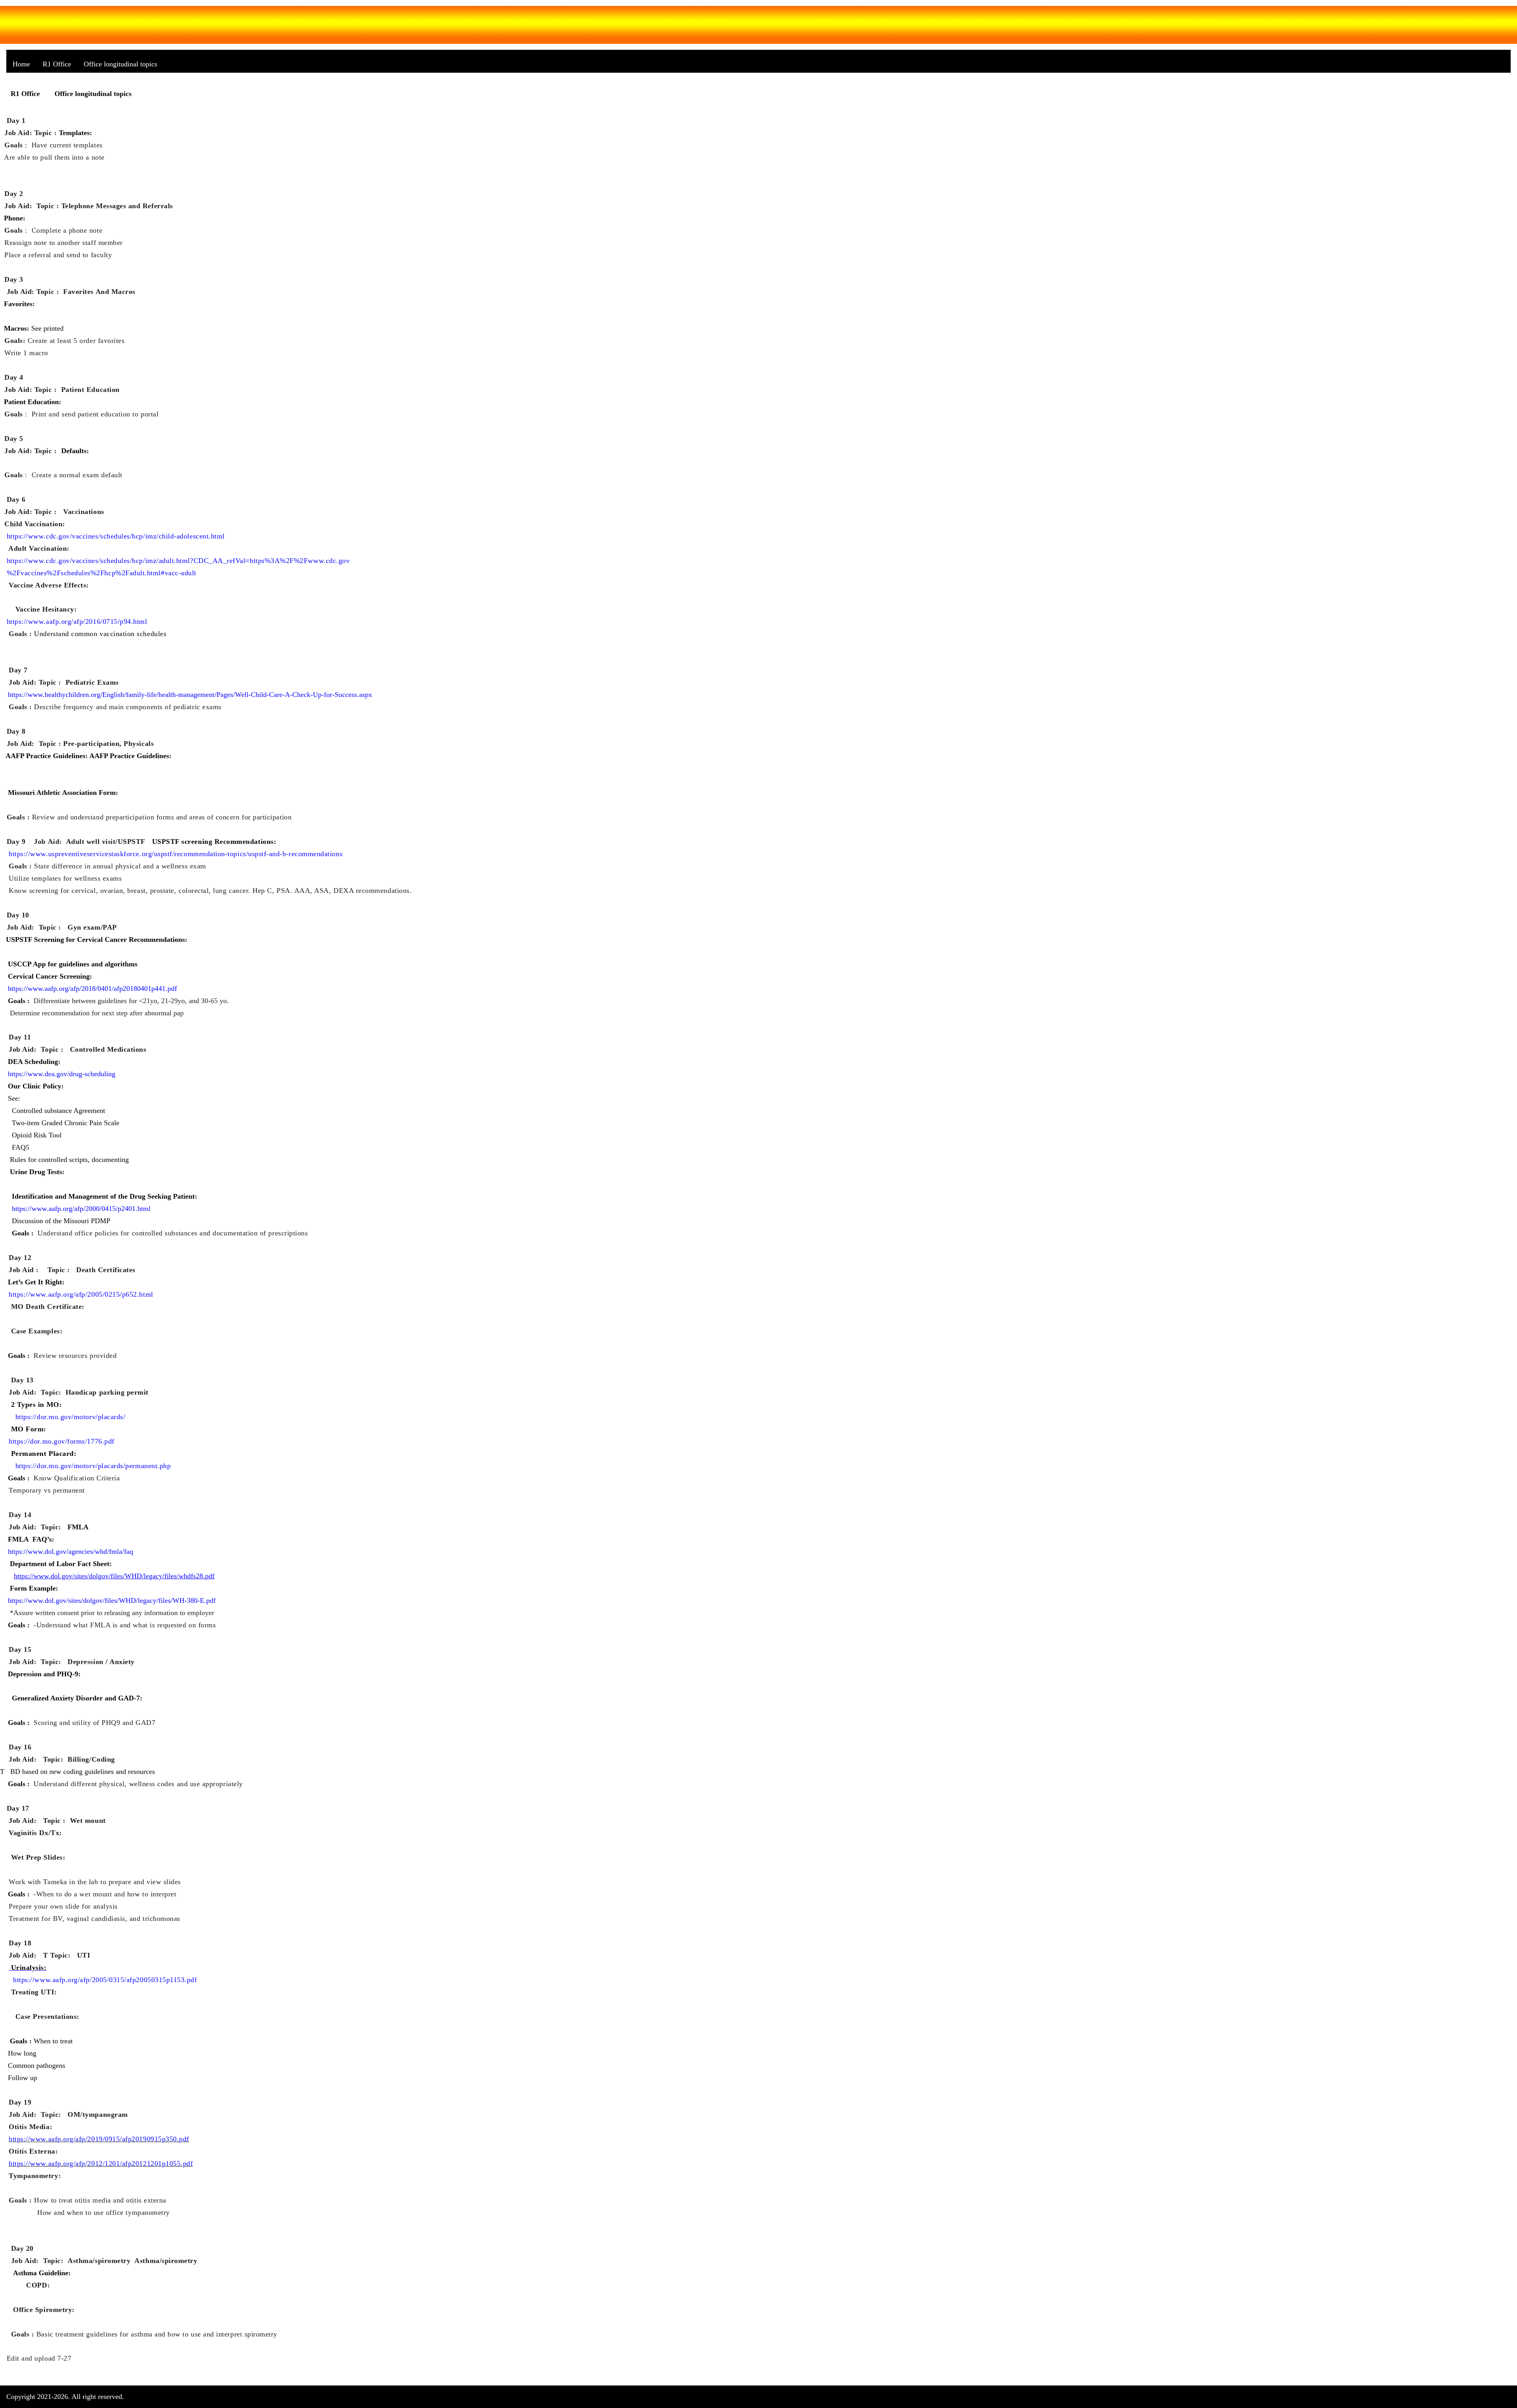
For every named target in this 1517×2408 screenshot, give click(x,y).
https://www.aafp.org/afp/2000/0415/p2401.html (81, 1209)
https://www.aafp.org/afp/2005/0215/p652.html (81, 1294)
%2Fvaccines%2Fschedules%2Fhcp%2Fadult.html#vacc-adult (102, 573)
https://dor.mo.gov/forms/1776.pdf (62, 1441)
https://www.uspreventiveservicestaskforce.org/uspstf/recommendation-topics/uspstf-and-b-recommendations (176, 854)
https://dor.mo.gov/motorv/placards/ (71, 1417)
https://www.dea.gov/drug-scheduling (62, 1074)
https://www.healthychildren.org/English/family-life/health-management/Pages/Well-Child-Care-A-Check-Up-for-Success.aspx (190, 695)
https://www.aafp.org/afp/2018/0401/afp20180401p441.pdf (92, 988)
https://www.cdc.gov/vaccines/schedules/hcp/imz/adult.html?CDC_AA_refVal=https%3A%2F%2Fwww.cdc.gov (178, 561)
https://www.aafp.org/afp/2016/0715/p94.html (77, 621)
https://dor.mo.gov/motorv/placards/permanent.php (93, 1466)
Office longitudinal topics (120, 64)
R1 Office (57, 64)
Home (21, 64)
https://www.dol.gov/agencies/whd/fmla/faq (71, 1551)
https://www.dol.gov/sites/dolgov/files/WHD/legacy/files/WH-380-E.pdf (112, 1600)
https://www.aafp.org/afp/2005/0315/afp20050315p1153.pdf (105, 1980)
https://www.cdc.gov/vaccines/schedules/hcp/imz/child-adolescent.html (116, 536)
